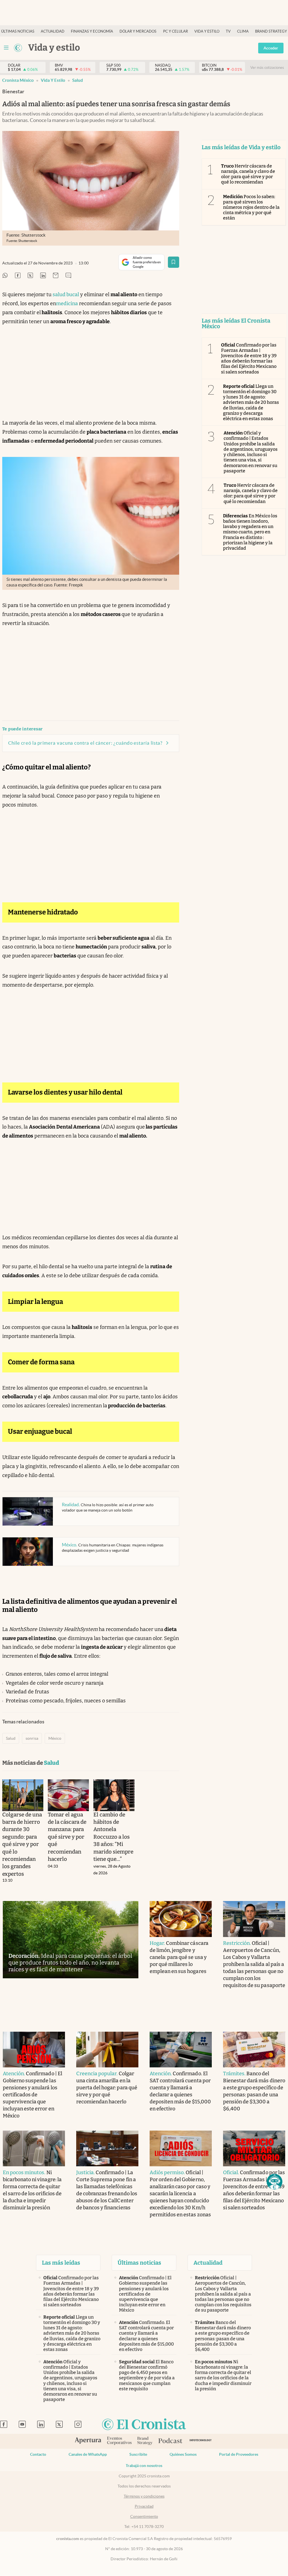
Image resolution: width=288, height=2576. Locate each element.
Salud (78, 80)
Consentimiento (144, 2516)
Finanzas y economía (92, 31)
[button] (274, 2182)
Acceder (271, 48)
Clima (243, 31)
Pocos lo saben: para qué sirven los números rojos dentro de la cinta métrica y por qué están (251, 207)
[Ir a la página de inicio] (18, 48)
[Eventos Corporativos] (119, 2441)
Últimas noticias (18, 31)
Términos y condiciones (144, 2496)
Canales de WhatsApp (88, 2454)
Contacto (38, 2454)
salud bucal (66, 294)
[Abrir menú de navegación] (6, 48)
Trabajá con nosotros (144, 2466)
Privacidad (144, 2506)
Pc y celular (175, 31)
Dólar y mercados (138, 31)
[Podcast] (170, 2441)
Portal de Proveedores (239, 2454)
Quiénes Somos (183, 2454)
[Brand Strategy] (145, 2441)
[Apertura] (88, 2441)
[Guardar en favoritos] (174, 262)
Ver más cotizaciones (267, 68)
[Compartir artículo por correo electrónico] (56, 276)
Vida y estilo (207, 31)
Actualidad (53, 31)
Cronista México (18, 80)
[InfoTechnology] (201, 2441)
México (55, 1738)
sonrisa (32, 1738)
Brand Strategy (271, 31)
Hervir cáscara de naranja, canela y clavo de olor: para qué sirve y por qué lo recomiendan (248, 174)
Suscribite (138, 2454)
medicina (67, 303)
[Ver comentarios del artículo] (68, 276)
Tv (228, 31)
